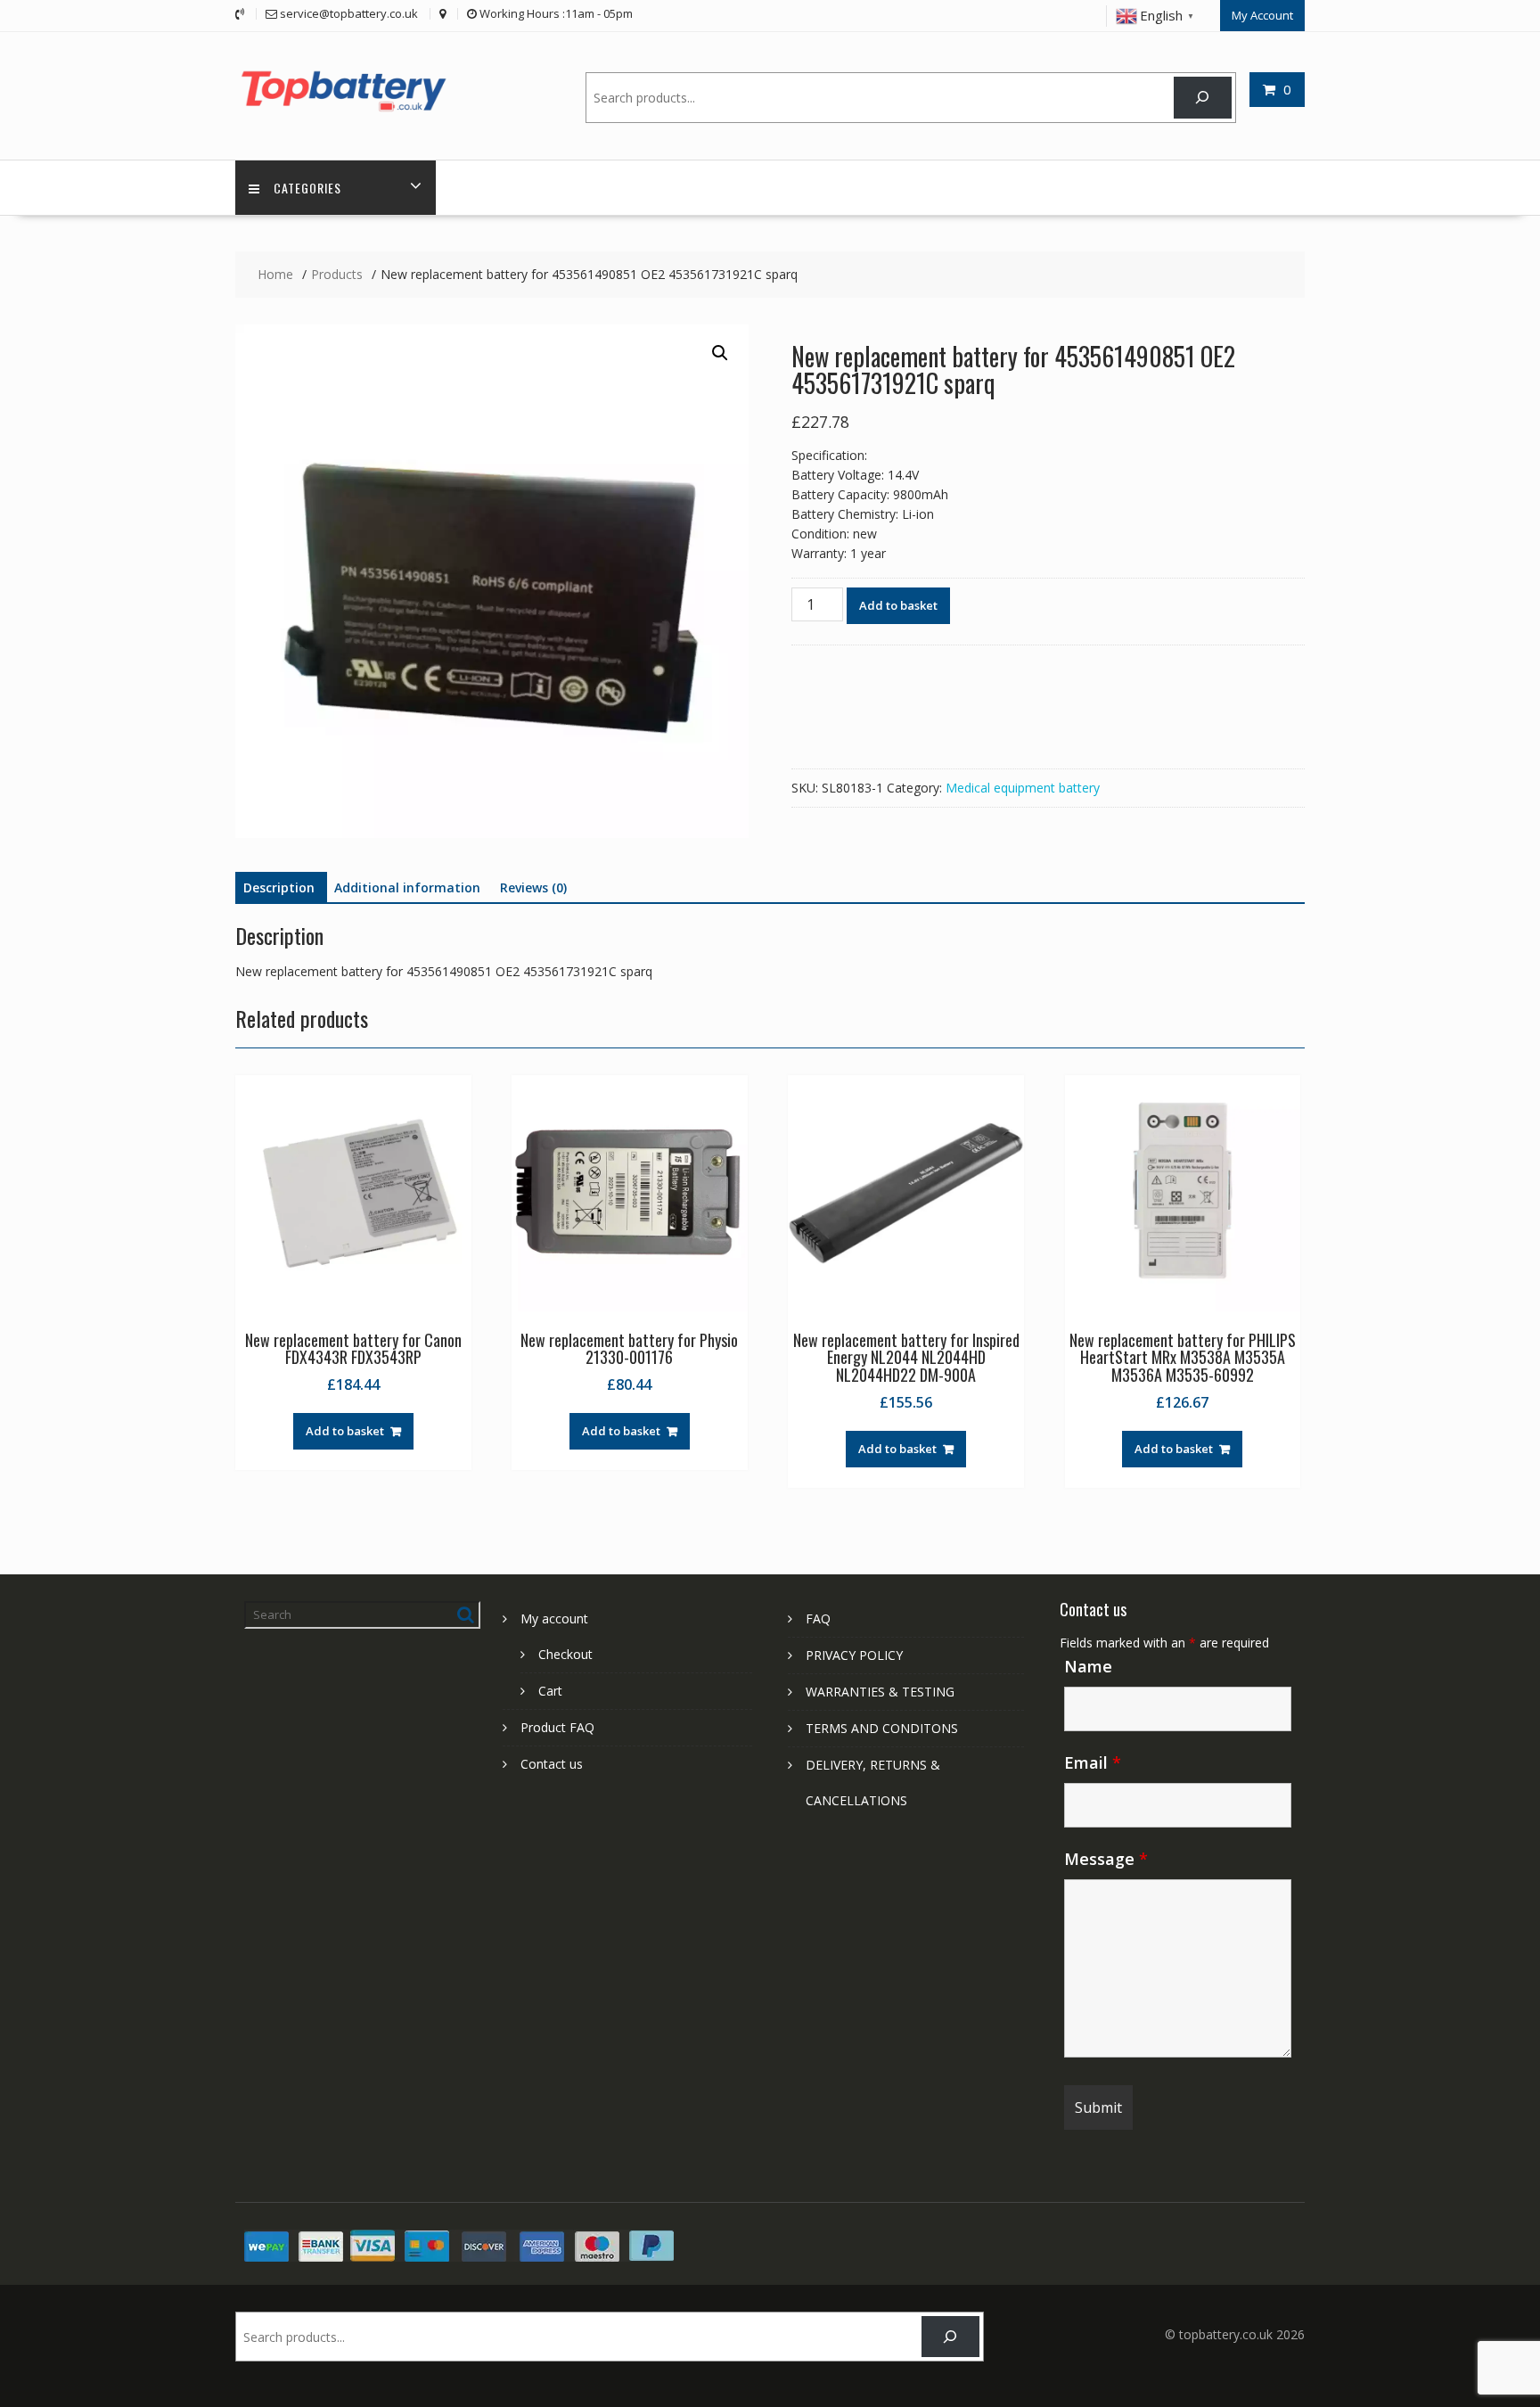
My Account (1262, 15)
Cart (550, 1691)
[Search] (1203, 98)
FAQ (818, 1618)
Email (1093, 1762)
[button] (720, 353)
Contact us (552, 1764)
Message (1106, 1859)
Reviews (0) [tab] (533, 887)
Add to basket (898, 605)
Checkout (565, 1654)
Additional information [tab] (407, 887)
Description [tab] (279, 887)
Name (1088, 1666)
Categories (307, 188)
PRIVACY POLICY (854, 1655)
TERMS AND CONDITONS (882, 1728)
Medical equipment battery (1023, 788)
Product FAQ (557, 1727)
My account (554, 1618)
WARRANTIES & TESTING (880, 1692)
